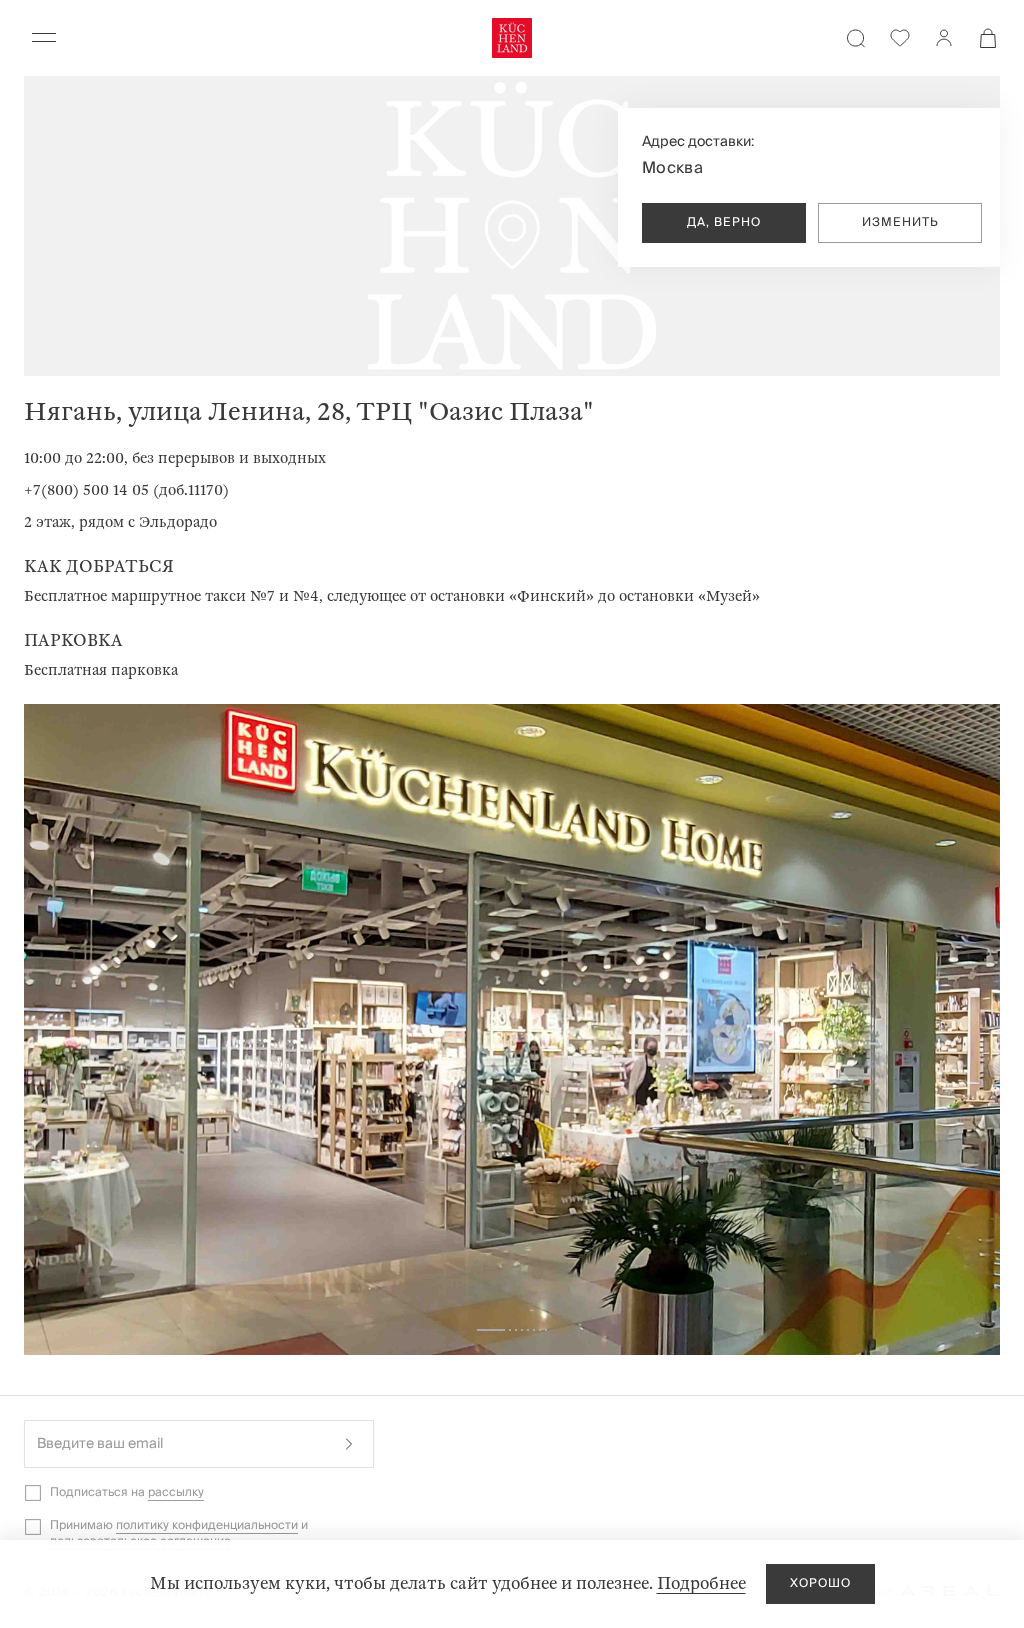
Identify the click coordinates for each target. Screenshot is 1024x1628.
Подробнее (701, 1583)
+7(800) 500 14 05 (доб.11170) (126, 490)
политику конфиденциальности (207, 1525)
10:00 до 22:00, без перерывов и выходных (175, 458)
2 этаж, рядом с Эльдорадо (120, 522)
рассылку (176, 1492)
